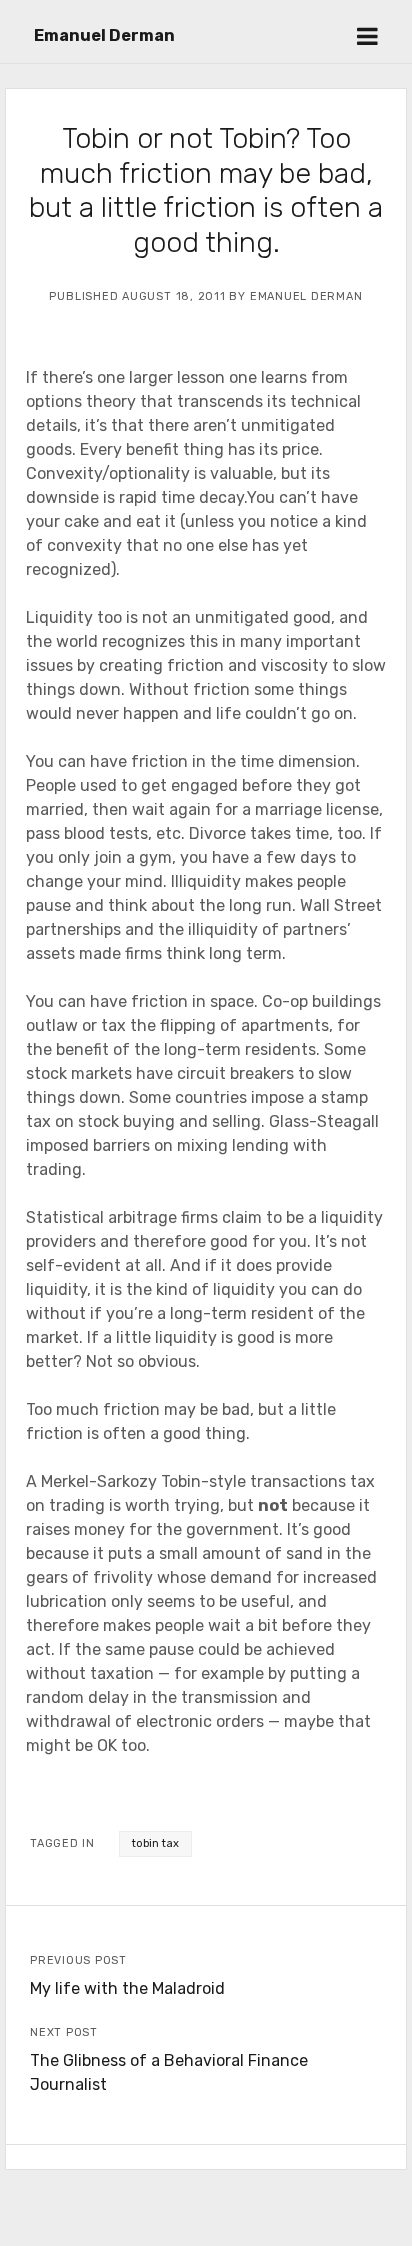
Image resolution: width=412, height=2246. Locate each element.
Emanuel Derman (104, 35)
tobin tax (155, 1843)
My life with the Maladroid (127, 1988)
